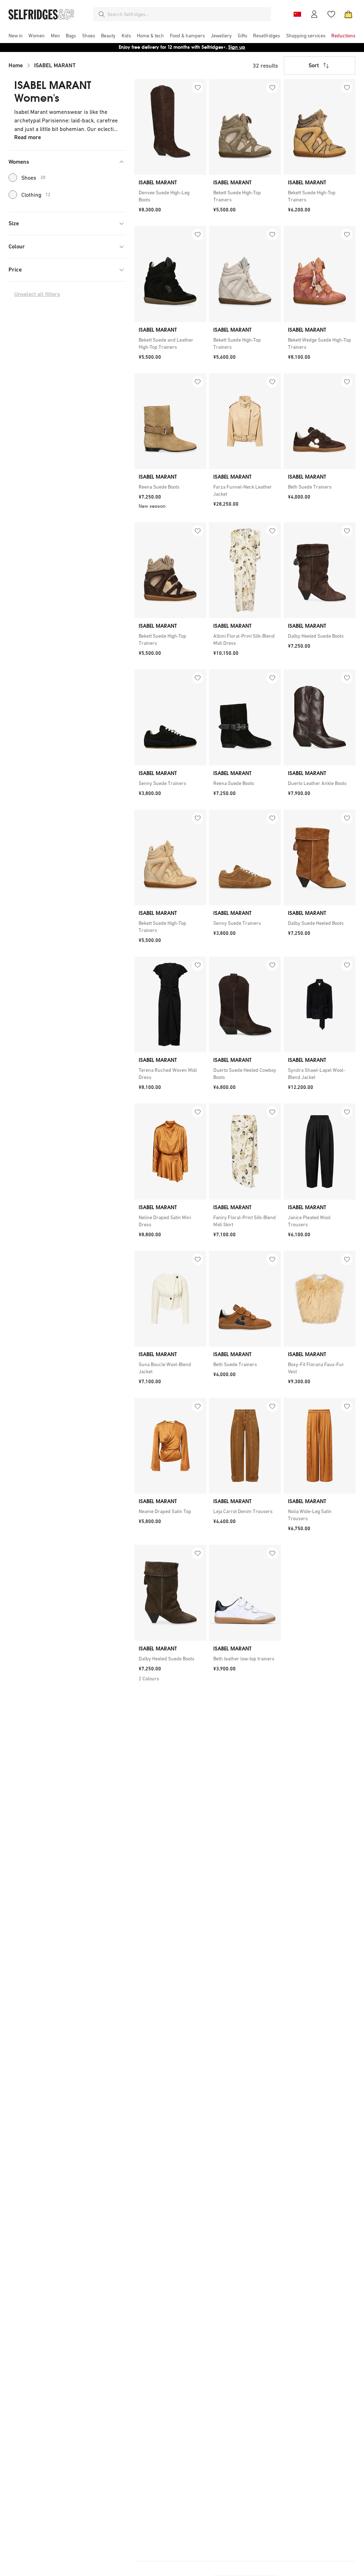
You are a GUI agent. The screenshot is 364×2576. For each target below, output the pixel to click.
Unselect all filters (37, 294)
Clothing (36, 195)
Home (16, 65)
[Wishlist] (331, 14)
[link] (170, 196)
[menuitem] (16, 36)
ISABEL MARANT (55, 65)
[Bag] (348, 14)
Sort (314, 65)
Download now (224, 47)
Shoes (33, 178)
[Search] (102, 14)
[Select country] (297, 14)
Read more (28, 137)
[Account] (314, 14)
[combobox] (188, 14)
